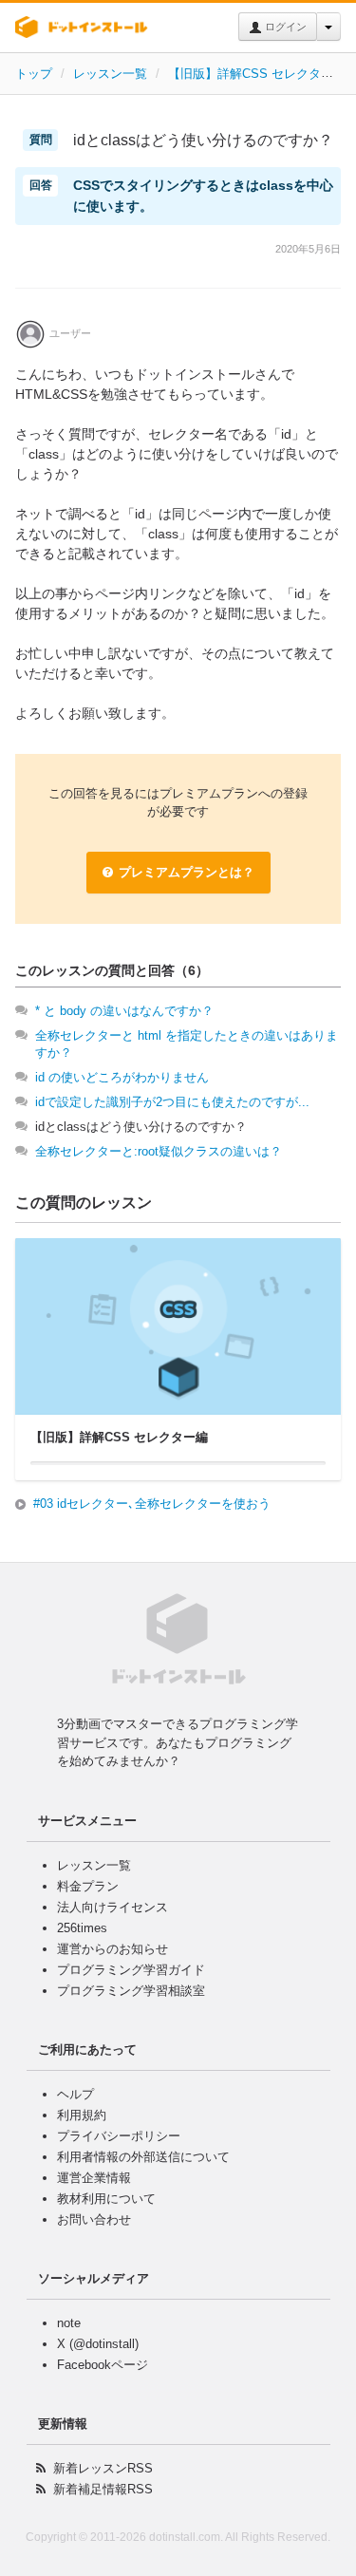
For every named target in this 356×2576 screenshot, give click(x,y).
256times (82, 1928)
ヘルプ (75, 2094)
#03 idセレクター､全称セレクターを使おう (152, 1504)
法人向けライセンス (112, 1907)
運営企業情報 (94, 2178)
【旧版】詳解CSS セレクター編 (257, 74)
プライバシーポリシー (119, 2136)
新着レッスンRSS (103, 2468)
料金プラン (88, 1886)
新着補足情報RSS (103, 2489)
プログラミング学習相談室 (131, 1991)
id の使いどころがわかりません (122, 1077)
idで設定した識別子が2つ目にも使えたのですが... (172, 1102)
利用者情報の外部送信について (143, 2157)
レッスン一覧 (110, 74)
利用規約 (82, 2115)
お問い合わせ (94, 2219)
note (69, 2323)
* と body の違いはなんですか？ (124, 1011)
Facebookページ (103, 2365)
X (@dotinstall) (98, 2344)
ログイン (284, 27)
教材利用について (106, 2199)
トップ (34, 74)
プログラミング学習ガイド (131, 1970)
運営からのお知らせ (112, 1949)
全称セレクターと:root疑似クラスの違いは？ (159, 1151)
